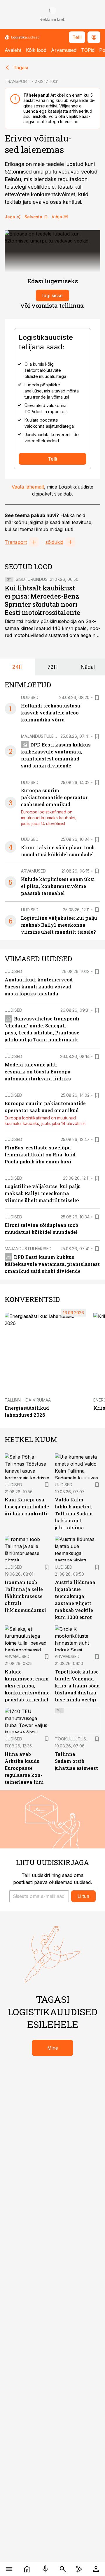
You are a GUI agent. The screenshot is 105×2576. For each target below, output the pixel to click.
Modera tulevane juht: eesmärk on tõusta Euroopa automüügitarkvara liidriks (38, 1072)
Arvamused (64, 50)
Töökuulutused (73, 1739)
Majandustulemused (44, 736)
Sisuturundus (32, 579)
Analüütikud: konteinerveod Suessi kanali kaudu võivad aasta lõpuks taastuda (39, 987)
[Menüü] (9, 2569)
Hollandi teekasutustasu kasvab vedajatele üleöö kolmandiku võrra (51, 713)
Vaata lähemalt (28, 487)
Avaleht (13, 50)
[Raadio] (45, 2569)
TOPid (88, 50)
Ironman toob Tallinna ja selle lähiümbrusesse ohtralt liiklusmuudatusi (25, 1596)
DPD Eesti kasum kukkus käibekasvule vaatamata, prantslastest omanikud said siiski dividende (52, 1264)
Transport (16, 542)
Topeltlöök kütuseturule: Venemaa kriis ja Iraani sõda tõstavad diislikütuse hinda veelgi (78, 1686)
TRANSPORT (17, 81)
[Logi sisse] (96, 2569)
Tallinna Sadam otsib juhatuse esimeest (76, 1761)
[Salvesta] (97, 698)
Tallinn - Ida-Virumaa (28, 1400)
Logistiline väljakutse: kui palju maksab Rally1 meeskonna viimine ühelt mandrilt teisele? (59, 925)
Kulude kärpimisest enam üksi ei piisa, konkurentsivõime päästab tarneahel (58, 886)
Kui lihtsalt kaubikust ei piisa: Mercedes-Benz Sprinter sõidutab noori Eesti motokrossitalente (42, 600)
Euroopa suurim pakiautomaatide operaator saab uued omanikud (54, 797)
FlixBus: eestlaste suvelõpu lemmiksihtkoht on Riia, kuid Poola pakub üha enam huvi (40, 1155)
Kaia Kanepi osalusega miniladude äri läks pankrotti (27, 1506)
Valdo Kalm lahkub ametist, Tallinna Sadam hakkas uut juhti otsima (74, 1513)
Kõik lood (36, 50)
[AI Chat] (79, 2569)
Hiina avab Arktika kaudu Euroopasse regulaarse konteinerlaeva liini (24, 1768)
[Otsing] (63, 2569)
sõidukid (54, 542)
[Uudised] (27, 2569)
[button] (39, 1896)
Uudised (30, 697)
